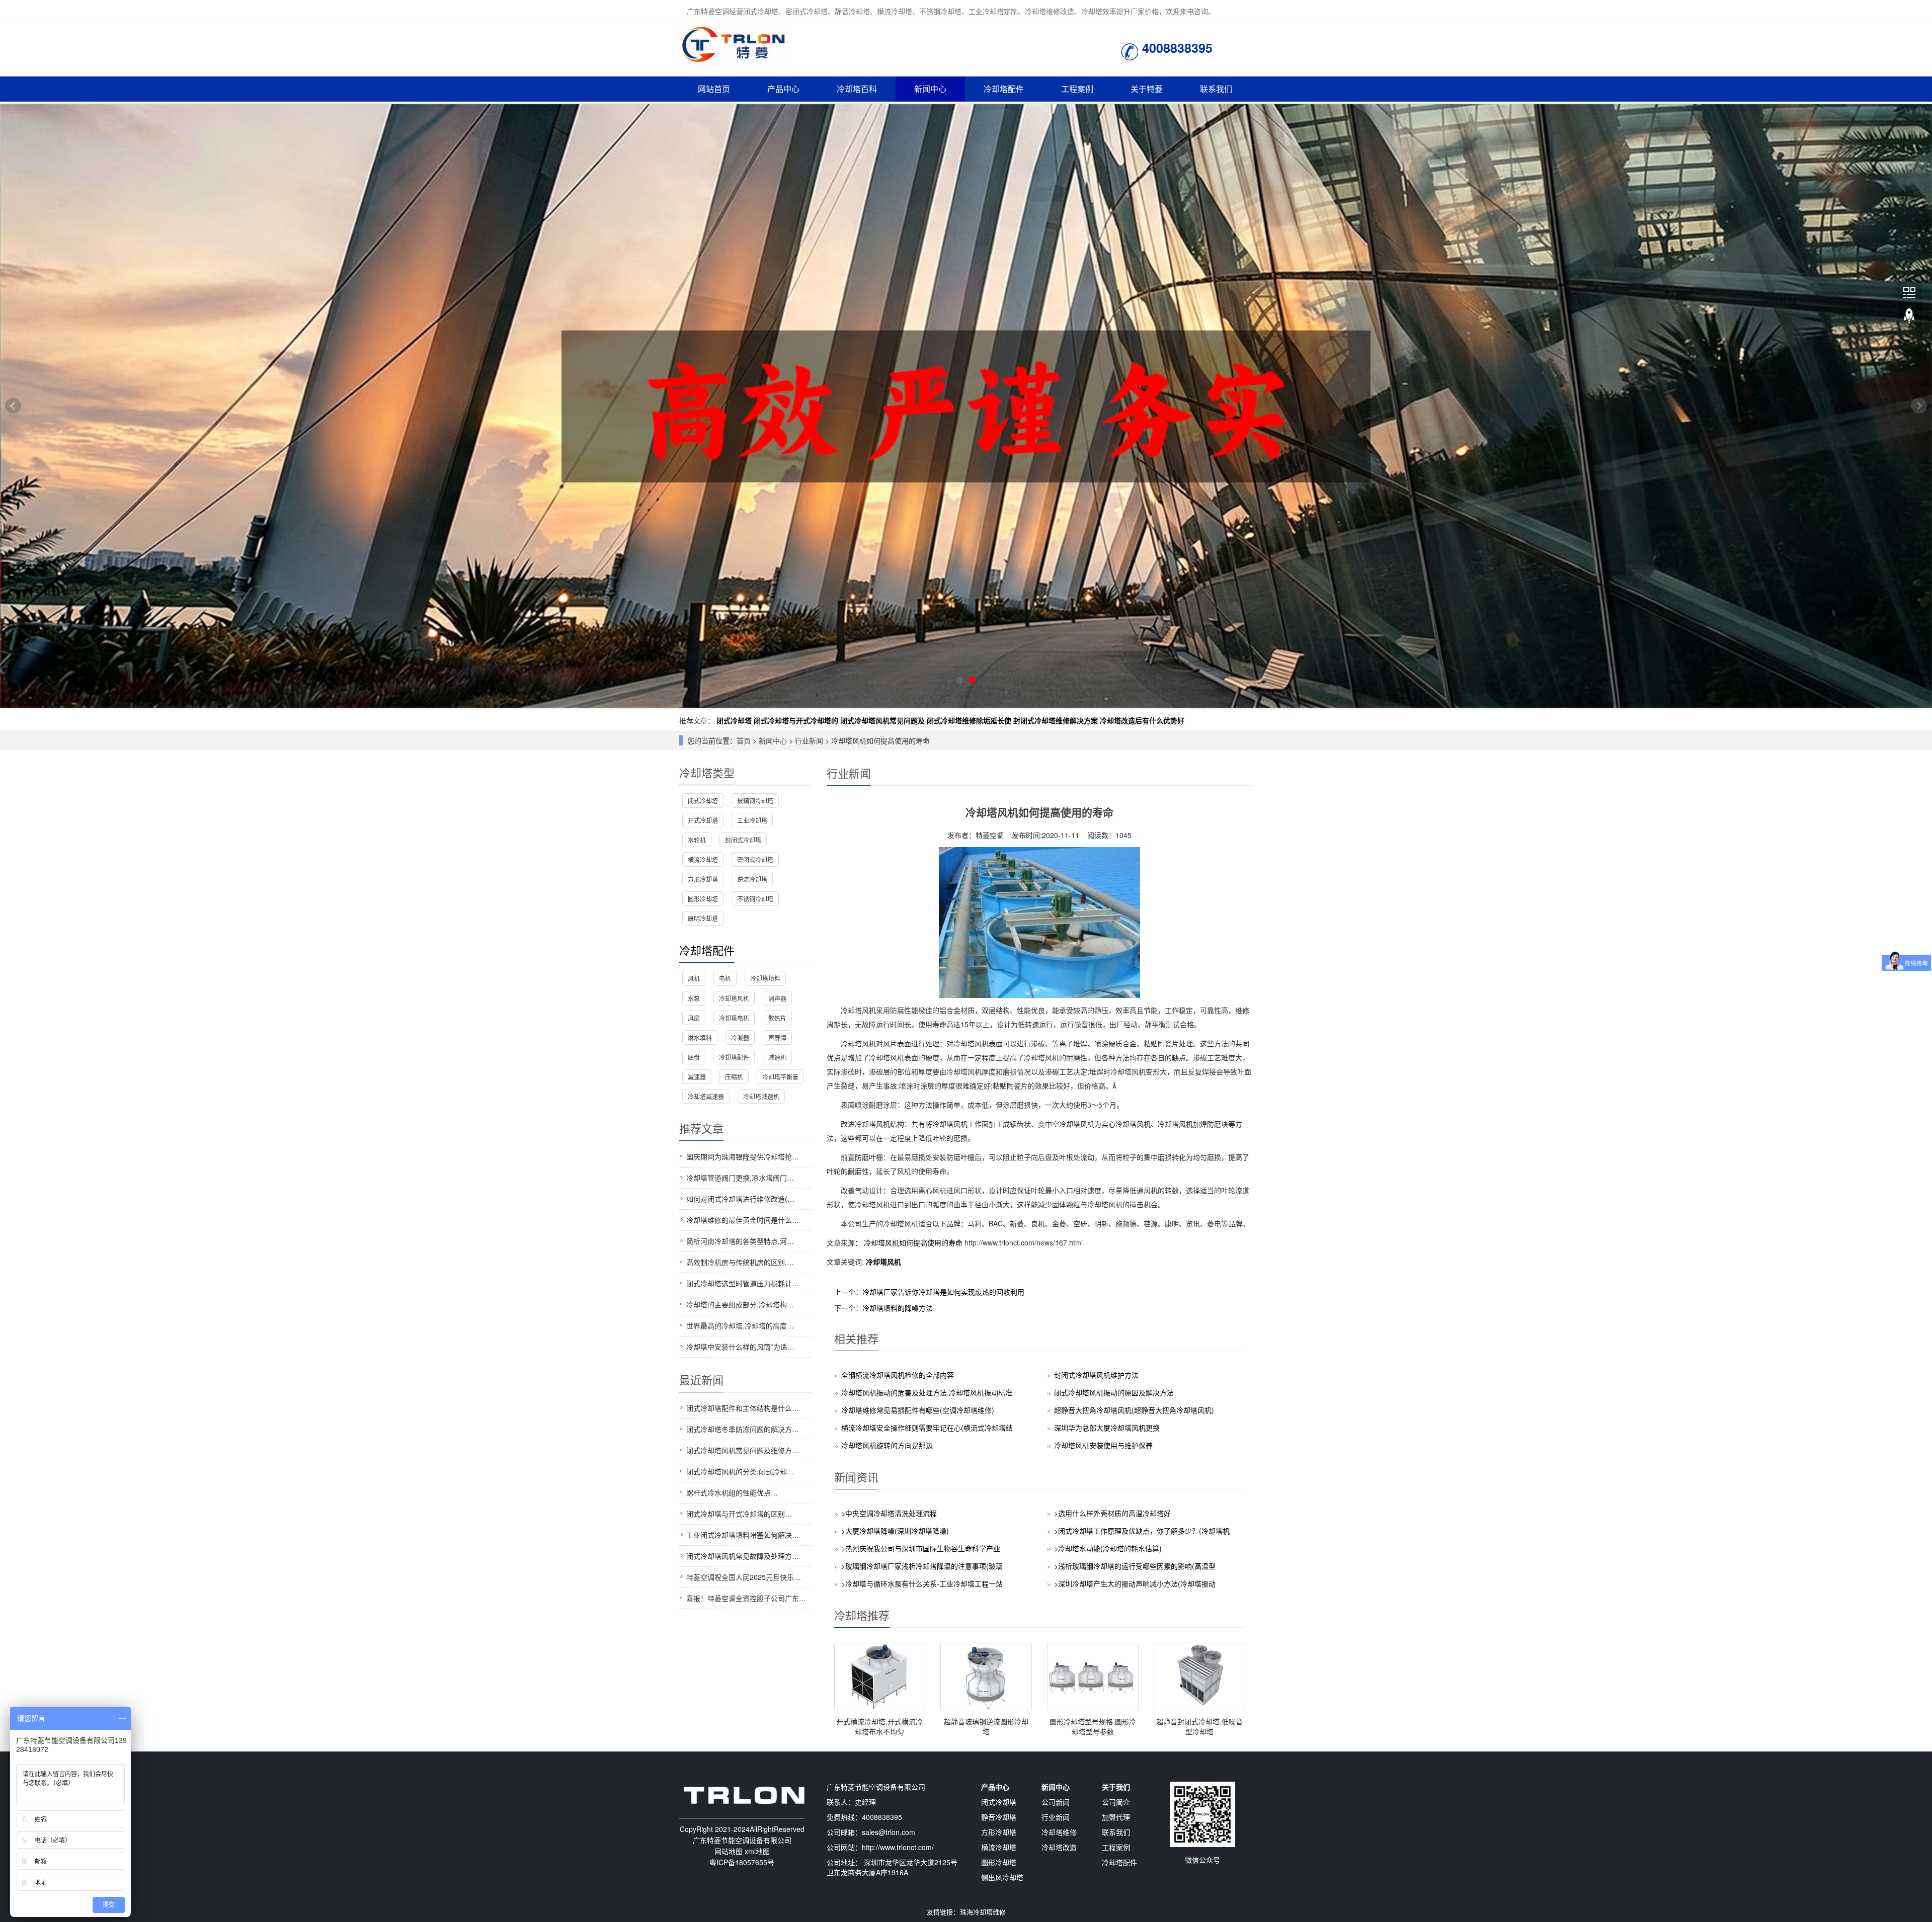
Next (1919, 406)
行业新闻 (809, 740)
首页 (744, 740)
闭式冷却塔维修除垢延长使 (969, 720)
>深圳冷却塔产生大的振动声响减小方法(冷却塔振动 (1135, 1583)
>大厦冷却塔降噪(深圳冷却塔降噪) (895, 1531)
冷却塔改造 (1059, 1847)
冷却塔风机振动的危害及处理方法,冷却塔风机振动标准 (927, 1392)
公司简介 (1116, 1802)
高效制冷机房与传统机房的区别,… (740, 1262)
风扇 (694, 1018)
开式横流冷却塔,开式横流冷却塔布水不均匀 (879, 1726)
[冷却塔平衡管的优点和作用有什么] (966, 406)
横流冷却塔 (703, 859)
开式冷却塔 (703, 820)
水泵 (694, 998)
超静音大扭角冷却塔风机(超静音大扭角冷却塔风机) (1134, 1410)
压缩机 (734, 1077)
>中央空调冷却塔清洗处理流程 (889, 1513)
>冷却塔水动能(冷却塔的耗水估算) (1108, 1548)
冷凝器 (740, 1037)
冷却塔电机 (734, 1018)
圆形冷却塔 (703, 899)
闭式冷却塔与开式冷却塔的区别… (739, 1514)
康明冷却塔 (703, 918)
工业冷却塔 (752, 820)
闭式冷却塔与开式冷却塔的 (796, 720)
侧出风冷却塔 (1002, 1877)
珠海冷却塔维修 (983, 1912)
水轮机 (697, 840)
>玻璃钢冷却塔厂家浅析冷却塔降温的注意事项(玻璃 (922, 1566)
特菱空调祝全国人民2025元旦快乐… (744, 1577)
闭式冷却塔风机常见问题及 (882, 720)
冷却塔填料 (765, 978)
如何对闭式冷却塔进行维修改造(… (740, 1199)
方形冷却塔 (703, 879)
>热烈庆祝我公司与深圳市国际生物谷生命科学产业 (921, 1548)
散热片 (777, 1018)
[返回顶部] (1909, 316)
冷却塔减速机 (761, 1096)
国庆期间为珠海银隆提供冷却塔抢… (743, 1156)
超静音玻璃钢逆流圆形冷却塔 (986, 1726)
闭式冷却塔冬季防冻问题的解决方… (743, 1429)
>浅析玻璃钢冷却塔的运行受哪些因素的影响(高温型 (1135, 1566)
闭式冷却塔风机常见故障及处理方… (743, 1556)
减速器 (697, 1077)
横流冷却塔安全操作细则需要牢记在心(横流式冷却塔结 (927, 1428)
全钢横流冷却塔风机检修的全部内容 (898, 1375)
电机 (725, 978)
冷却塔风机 (883, 1262)
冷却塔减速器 (706, 1096)
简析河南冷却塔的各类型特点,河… (740, 1241)
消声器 (777, 998)
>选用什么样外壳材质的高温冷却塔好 (1112, 1513)
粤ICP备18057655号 (742, 1862)
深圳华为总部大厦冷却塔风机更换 (1107, 1428)
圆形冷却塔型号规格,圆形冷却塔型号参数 (1093, 1726)
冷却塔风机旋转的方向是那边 (887, 1445)
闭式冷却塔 (734, 720)
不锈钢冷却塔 (755, 899)
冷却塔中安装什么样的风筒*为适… (740, 1347)
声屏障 (777, 1037)
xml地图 (757, 1851)
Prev (13, 406)
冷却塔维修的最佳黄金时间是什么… (743, 1220)
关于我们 (1116, 1787)
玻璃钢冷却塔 (755, 801)
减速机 (777, 1057)
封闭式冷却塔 (743, 840)
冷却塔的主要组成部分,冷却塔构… (740, 1304)
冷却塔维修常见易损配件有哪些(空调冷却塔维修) (918, 1410)
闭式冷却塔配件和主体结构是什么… (743, 1408)
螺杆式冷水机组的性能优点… (732, 1492)
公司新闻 (1056, 1802)
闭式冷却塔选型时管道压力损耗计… (743, 1283)
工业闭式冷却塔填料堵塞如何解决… (743, 1535)
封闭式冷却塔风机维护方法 (1096, 1375)
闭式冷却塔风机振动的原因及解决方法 (1114, 1392)
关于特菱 (1147, 89)
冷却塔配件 (1004, 89)
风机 (694, 978)
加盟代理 (1116, 1817)
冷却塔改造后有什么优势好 (1142, 720)
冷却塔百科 (857, 89)
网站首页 (714, 89)
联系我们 (1216, 89)
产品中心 (783, 89)
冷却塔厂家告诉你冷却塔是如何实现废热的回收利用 (943, 1292)
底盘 (694, 1057)
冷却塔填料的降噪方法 (898, 1308)
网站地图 (729, 1851)
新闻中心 (930, 89)
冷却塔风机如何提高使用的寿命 (913, 1242)
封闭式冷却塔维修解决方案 (1056, 720)
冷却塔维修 (1059, 1832)
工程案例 (1077, 89)
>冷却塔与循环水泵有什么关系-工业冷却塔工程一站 (922, 1583)
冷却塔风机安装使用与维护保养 (1103, 1445)
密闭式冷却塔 (755, 859)
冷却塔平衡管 (780, 1077)
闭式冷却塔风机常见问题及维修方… (743, 1450)
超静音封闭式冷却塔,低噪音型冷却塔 (1199, 1726)
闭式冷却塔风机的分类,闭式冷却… (740, 1471)
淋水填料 (700, 1037)
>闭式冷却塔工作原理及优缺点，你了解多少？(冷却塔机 (1142, 1531)
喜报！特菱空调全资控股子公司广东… (746, 1598)
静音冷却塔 (999, 1817)
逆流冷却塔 (752, 879)
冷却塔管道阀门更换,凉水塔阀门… (740, 1178)
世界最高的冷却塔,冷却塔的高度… (740, 1325)
